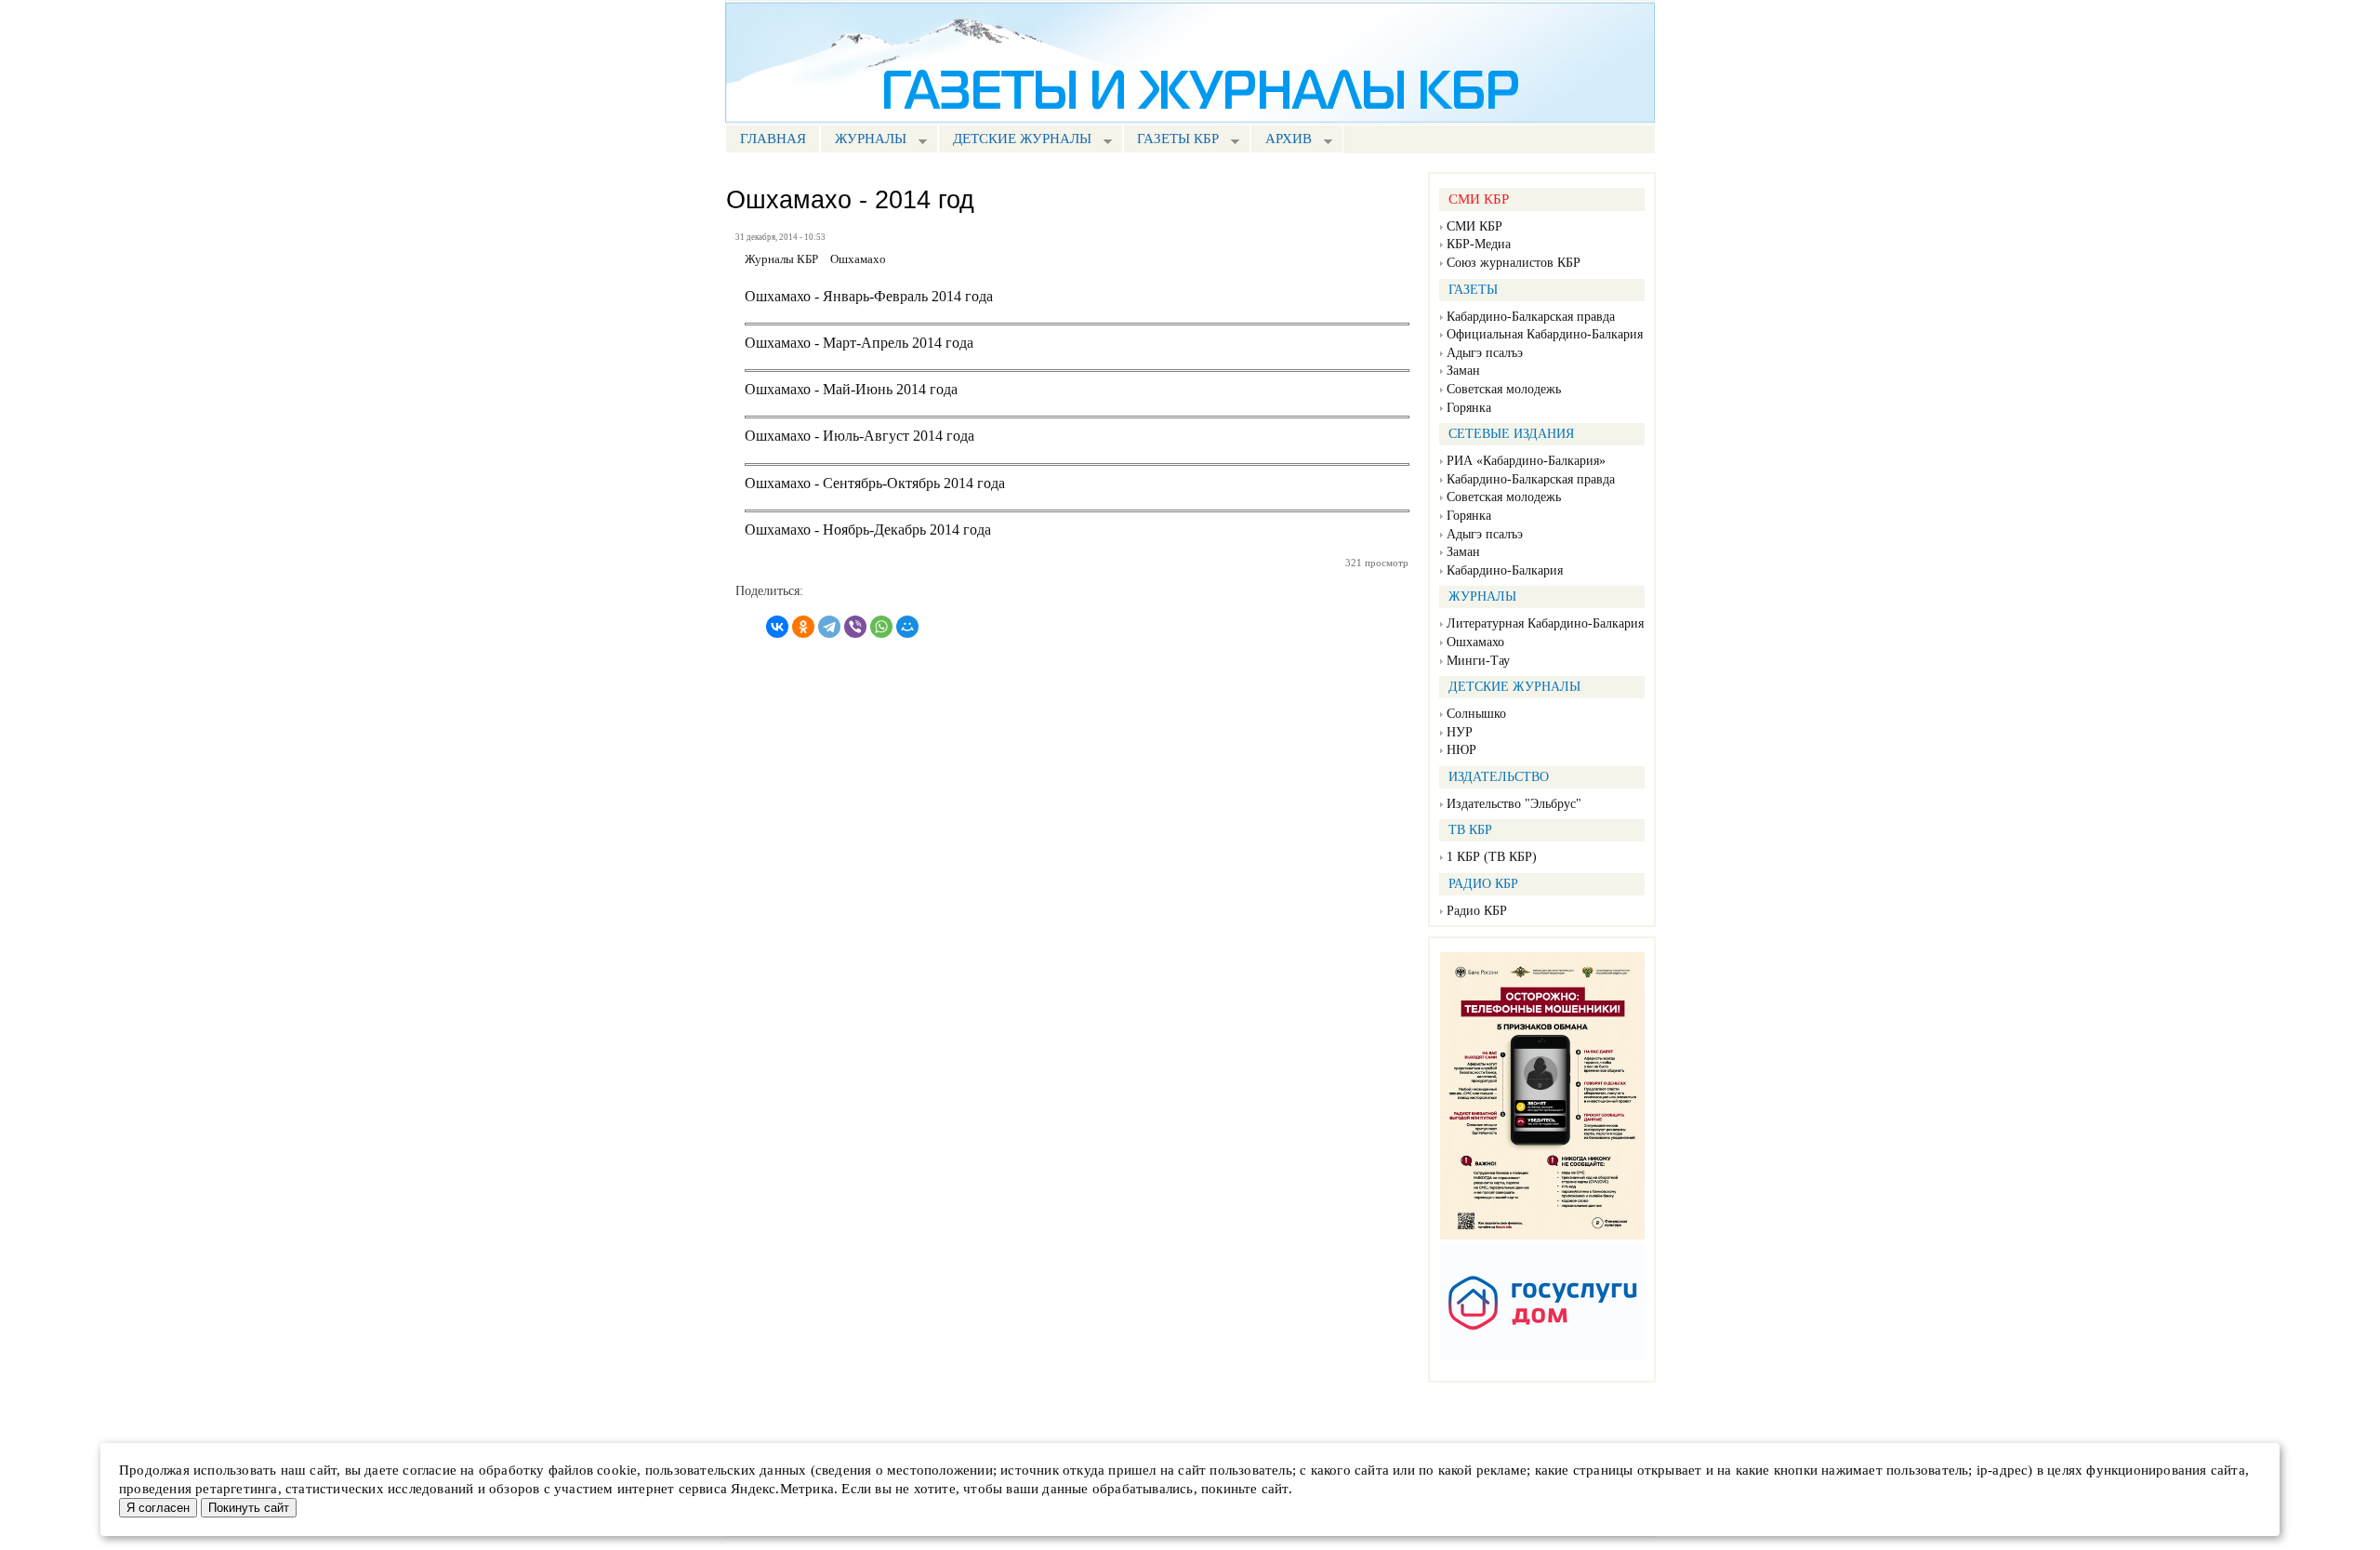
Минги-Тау (1478, 661)
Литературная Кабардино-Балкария (1545, 623)
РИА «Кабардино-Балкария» (1526, 461)
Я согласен (158, 1508)
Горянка (1469, 408)
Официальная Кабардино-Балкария (1545, 334)
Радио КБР (1477, 911)
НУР (1460, 732)
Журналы (863, 141)
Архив (1281, 141)
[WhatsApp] (881, 627)
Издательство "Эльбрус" (1514, 804)
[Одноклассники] (803, 627)
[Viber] (855, 627)
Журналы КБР (781, 259)
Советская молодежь (1504, 389)
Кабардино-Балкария (1505, 570)
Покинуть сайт (249, 1508)
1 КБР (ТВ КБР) (1492, 857)
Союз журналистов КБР (1514, 263)
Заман (1463, 371)
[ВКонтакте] (777, 627)
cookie (617, 1470)
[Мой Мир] (907, 627)
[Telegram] (829, 627)
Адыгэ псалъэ (1485, 353)
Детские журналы (1015, 141)
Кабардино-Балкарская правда (1531, 317)
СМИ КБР (1474, 226)
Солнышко (1476, 714)
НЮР (1461, 750)
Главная (773, 139)
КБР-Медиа (1479, 244)
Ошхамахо (1475, 642)
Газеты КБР (1171, 141)
